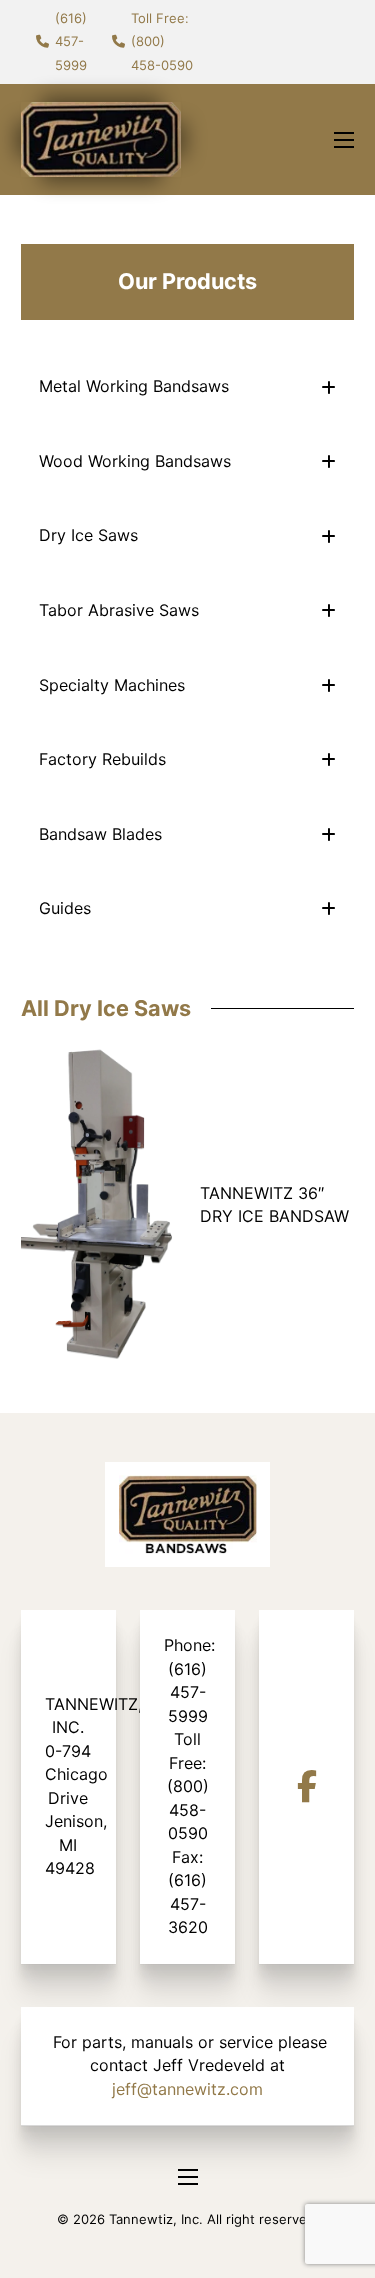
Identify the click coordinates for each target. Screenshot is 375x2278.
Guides (65, 908)
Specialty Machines (112, 685)
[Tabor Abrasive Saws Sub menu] (328, 610)
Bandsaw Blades (100, 834)
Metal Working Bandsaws (134, 386)
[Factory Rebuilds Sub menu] (328, 759)
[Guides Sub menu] (328, 908)
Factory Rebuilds (102, 759)
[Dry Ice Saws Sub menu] (328, 536)
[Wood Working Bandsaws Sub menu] (328, 461)
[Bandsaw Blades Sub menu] (328, 834)
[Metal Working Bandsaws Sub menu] (328, 387)
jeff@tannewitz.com (187, 2089)
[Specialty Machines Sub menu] (328, 685)
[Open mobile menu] (344, 140)
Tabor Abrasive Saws (119, 610)
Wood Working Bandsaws (135, 461)
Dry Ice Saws (88, 535)
